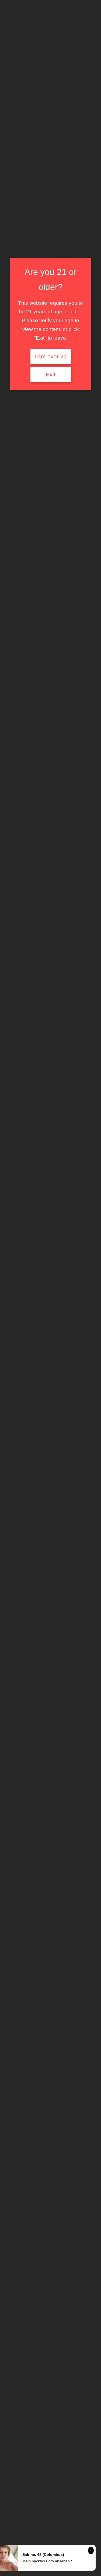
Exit (51, 375)
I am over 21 (51, 357)
